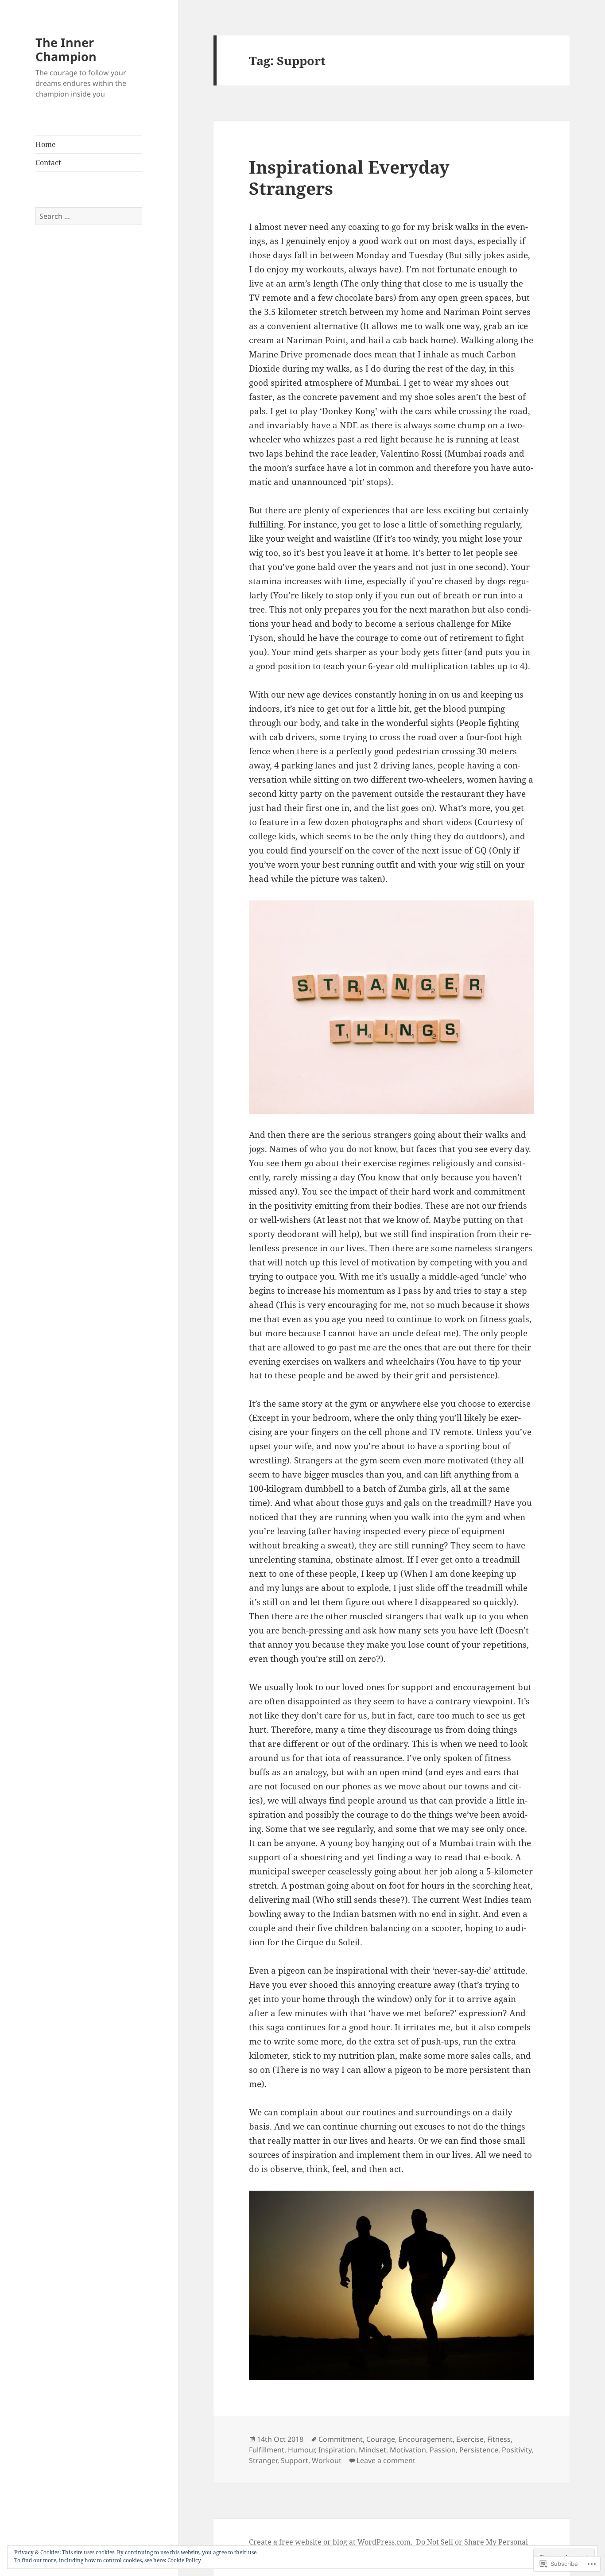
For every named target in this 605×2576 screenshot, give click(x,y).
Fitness (499, 2439)
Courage (381, 2439)
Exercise (470, 2439)
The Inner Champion (66, 49)
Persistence (479, 2450)
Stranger (263, 2460)
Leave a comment (386, 2460)
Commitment (341, 2439)
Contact (48, 163)
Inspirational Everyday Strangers (349, 177)
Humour (301, 2450)
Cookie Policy (184, 2560)
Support (295, 2460)
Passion (443, 2450)
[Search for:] (89, 216)
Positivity (517, 2450)
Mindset (372, 2450)
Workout (327, 2460)
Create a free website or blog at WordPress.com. (331, 2542)
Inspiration (337, 2450)
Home (46, 144)
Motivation (408, 2450)
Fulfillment (267, 2450)
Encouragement (426, 2439)
